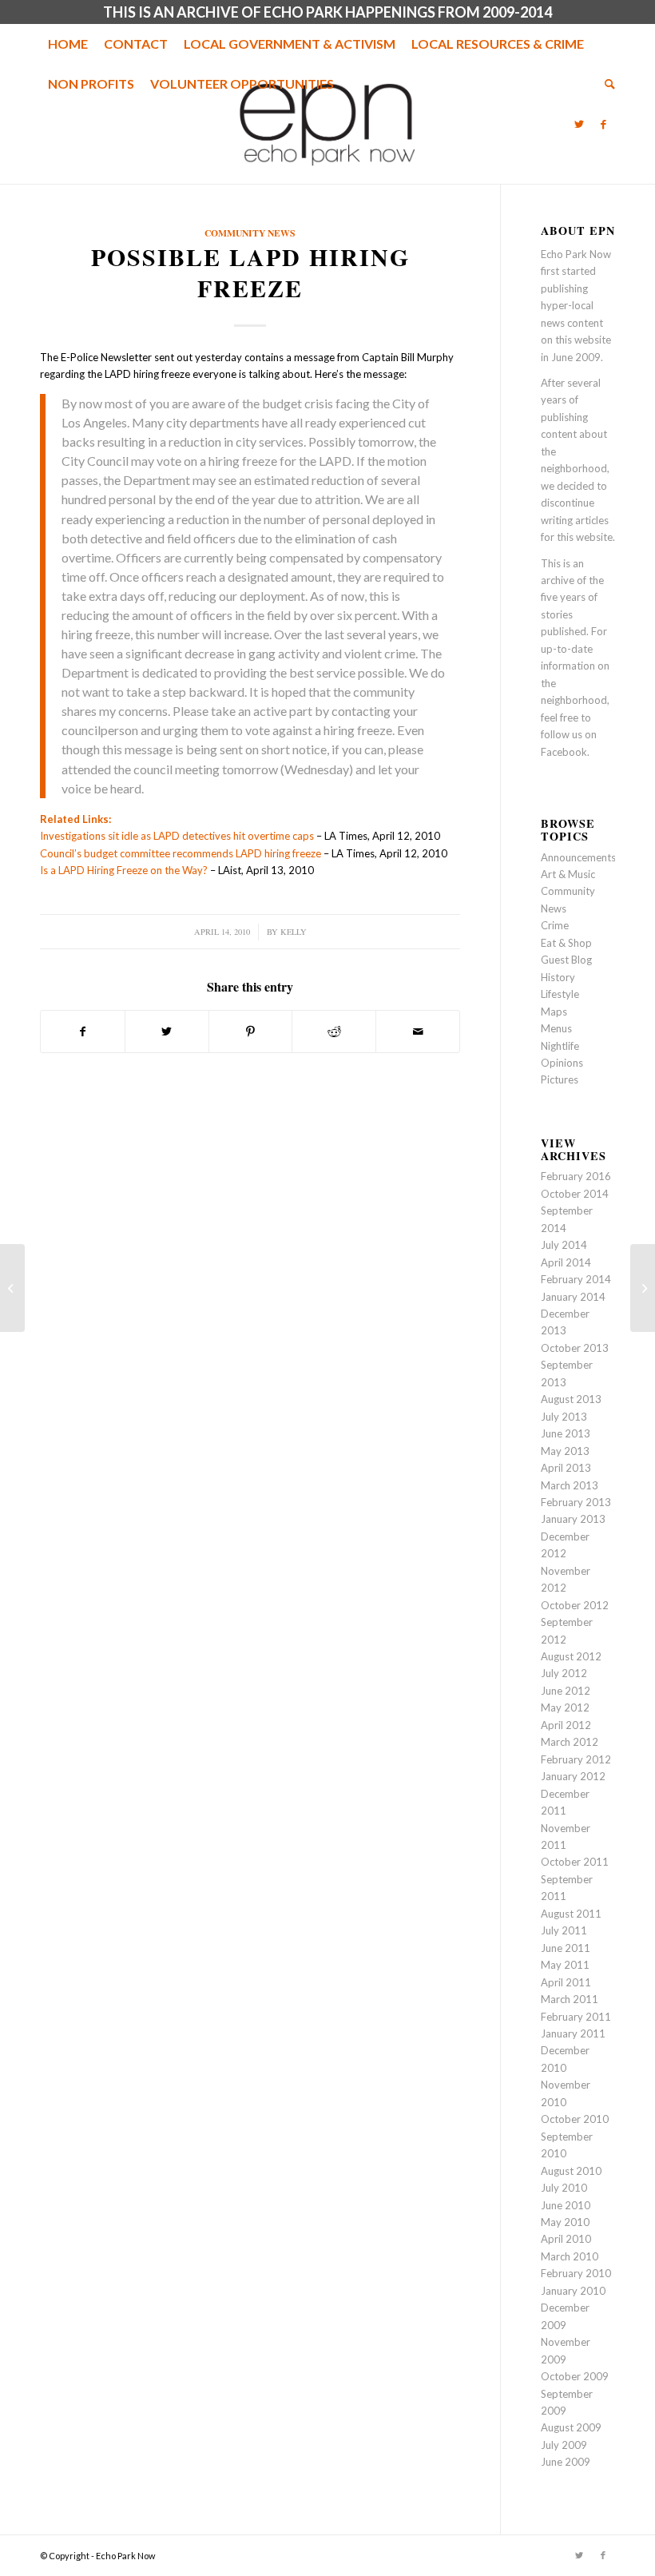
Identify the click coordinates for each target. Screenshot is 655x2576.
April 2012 (566, 1725)
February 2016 (576, 1176)
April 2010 (566, 2239)
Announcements (578, 857)
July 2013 (564, 1417)
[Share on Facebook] (83, 1032)
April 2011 (566, 1982)
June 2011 (566, 1948)
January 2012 (573, 1776)
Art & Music (568, 874)
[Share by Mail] (418, 1032)
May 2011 (565, 1965)
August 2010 (571, 2171)
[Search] (606, 84)
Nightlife (560, 1046)
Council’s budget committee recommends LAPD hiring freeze (181, 853)
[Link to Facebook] (603, 124)
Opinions (562, 1063)
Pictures (560, 1079)
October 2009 (575, 2376)
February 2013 (576, 1502)
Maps (554, 1012)
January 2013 (573, 1519)
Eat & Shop (566, 943)
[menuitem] (68, 44)
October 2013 (575, 1348)
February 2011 (576, 2017)
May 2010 (565, 2222)
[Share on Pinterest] (251, 1032)
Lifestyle (560, 994)
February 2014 (576, 1279)
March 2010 (570, 2256)
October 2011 (575, 1862)
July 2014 (564, 1245)
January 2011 (573, 2033)
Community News (250, 233)
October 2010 (575, 2119)
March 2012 (570, 1742)
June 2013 (566, 1433)
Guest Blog (566, 960)
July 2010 (564, 2188)
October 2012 (575, 1605)
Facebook (564, 752)
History (558, 977)
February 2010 (576, 2273)
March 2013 (570, 1485)
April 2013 (566, 1468)
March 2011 (570, 1999)
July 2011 (564, 1930)
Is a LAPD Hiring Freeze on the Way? (124, 870)
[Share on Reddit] (334, 1032)
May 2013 (565, 1451)
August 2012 (571, 1656)
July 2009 (564, 2445)
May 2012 (565, 1707)
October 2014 (575, 1194)
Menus (556, 1028)
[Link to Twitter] (579, 124)
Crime (555, 925)
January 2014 (573, 1297)
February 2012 (576, 1759)
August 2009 (571, 2427)
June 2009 (566, 2462)
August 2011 (571, 1914)
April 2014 (566, 1262)
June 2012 (566, 1691)
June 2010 (566, 2205)
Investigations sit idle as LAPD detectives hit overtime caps (177, 836)
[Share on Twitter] (167, 1032)
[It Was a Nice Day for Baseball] (12, 1288)
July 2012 (564, 1673)
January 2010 (573, 2291)
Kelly (294, 932)
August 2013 (571, 1399)
